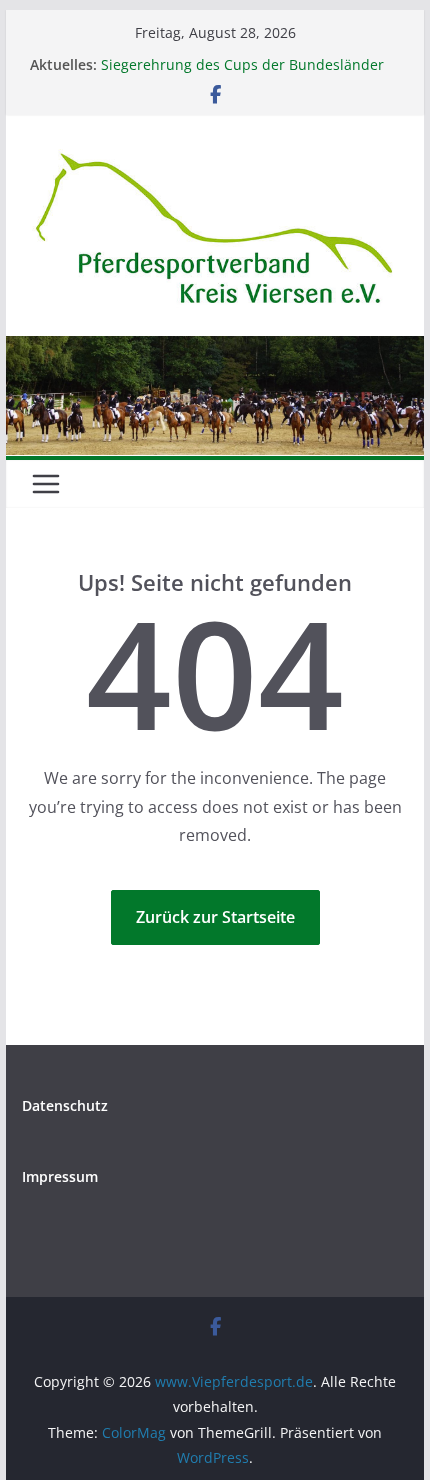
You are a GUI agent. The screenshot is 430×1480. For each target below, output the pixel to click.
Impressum (60, 1176)
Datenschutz (65, 1105)
